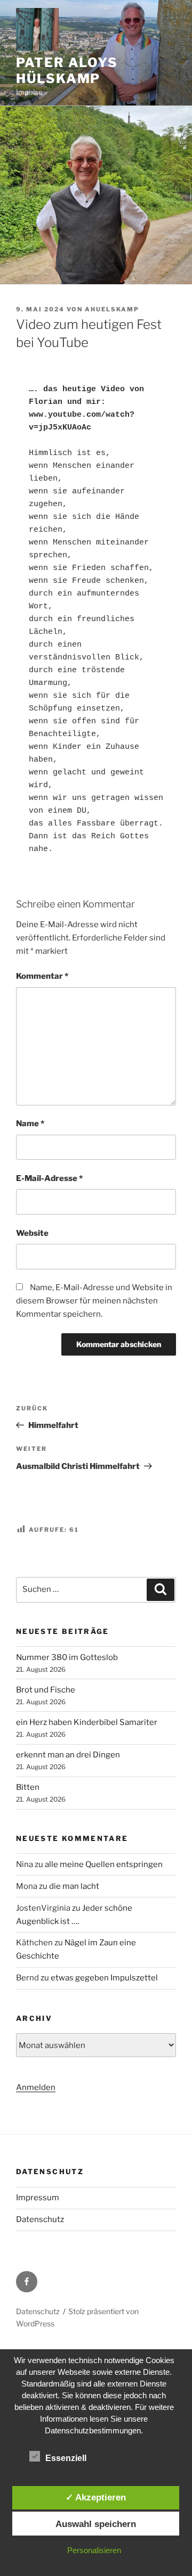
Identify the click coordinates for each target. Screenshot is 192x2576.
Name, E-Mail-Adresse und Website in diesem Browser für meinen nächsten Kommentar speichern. (94, 1301)
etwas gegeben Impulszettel (104, 1978)
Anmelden (36, 2087)
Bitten (28, 1787)
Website (32, 1233)
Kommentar (42, 976)
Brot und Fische (46, 1690)
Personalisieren (94, 2550)
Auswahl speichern (96, 2524)
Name (30, 1124)
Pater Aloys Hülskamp (67, 71)
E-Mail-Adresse (49, 1178)
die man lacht (74, 1886)
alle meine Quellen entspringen (104, 1864)
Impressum (38, 2198)
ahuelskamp (112, 309)
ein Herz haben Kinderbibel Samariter (87, 1722)
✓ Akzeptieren (96, 2497)
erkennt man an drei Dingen (68, 1755)
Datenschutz (40, 2219)
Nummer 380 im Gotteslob (67, 1657)
